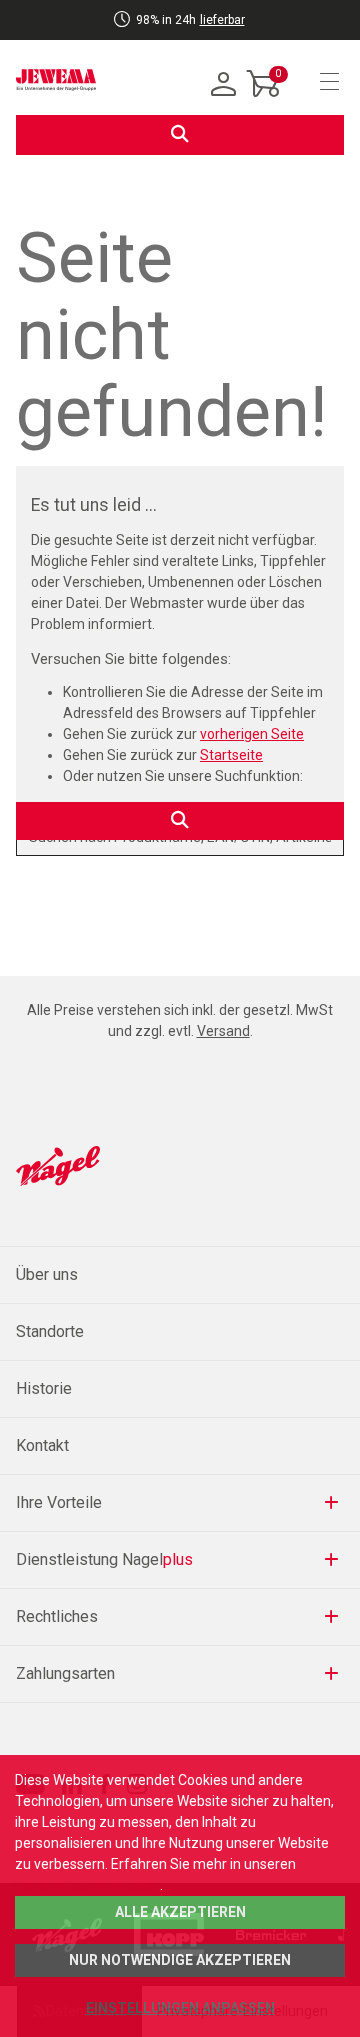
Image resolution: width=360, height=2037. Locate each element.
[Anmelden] (224, 85)
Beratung (131, 33)
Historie (44, 1388)
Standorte (50, 1331)
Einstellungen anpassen (180, 2008)
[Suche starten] (180, 135)
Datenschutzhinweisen (87, 1885)
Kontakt (42, 1445)
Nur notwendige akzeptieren (180, 1960)
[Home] (56, 80)
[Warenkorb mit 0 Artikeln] (264, 99)
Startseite (231, 755)
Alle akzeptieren (180, 1912)
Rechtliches (57, 1616)
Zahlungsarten (65, 1673)
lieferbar (222, 20)
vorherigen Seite (252, 734)
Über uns (47, 1274)
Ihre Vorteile (59, 1502)
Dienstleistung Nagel (104, 1559)
